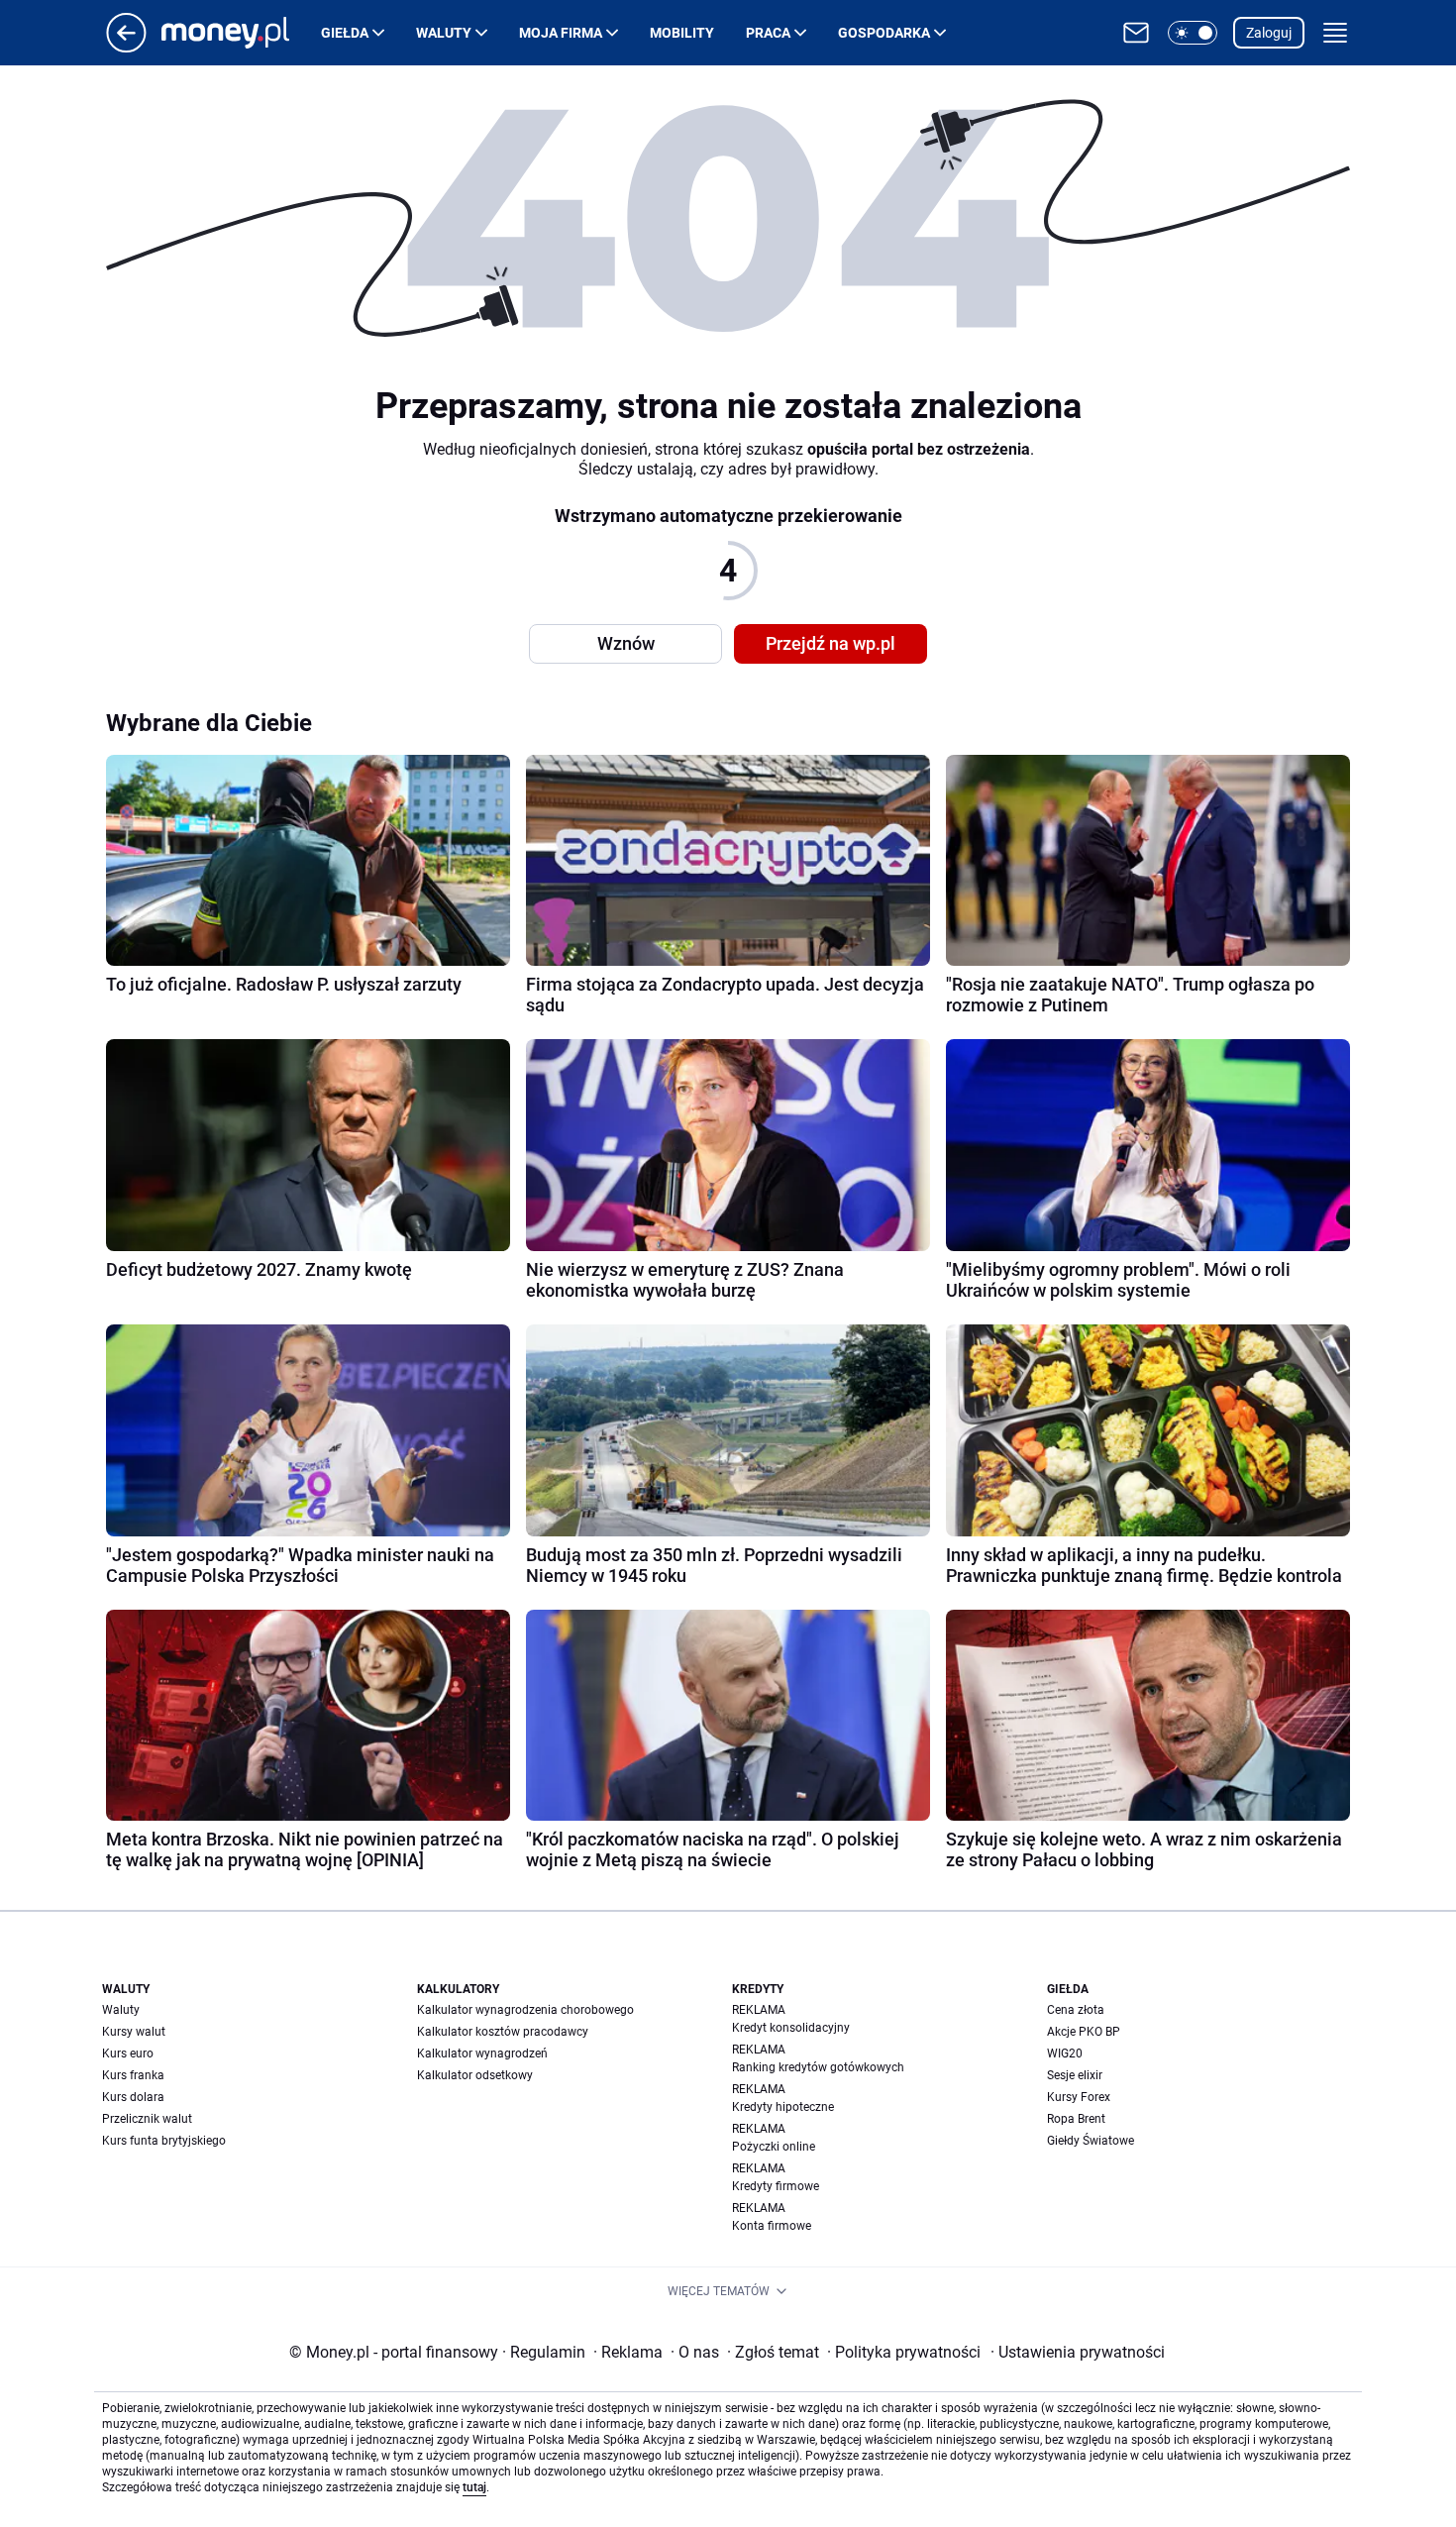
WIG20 (1065, 2053)
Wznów (626, 643)
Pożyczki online (774, 2147)
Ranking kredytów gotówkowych (818, 2067)
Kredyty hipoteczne (783, 2107)
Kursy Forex (1079, 2097)
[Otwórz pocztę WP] (1136, 33)
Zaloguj (1269, 33)
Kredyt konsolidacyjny (791, 2028)
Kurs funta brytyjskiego (164, 2141)
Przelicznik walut (147, 2119)
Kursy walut (134, 2032)
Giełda (345, 33)
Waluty (444, 33)
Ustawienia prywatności (1078, 2352)
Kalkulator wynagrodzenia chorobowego (525, 2010)
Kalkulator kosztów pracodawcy (503, 2032)
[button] (1193, 33)
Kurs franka (133, 2075)
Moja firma (561, 33)
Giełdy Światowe (1091, 2141)
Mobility (682, 33)
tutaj (474, 2487)
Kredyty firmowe (776, 2186)
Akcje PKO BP (1084, 2032)
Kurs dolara (133, 2097)
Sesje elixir (1075, 2075)
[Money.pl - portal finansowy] (241, 33)
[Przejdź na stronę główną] (126, 47)
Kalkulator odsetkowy (475, 2075)
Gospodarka (884, 33)
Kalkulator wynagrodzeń (482, 2053)
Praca (768, 33)
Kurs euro (128, 2053)
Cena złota (1076, 2010)
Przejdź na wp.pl (831, 643)
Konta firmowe (772, 2226)
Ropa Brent (1076, 2119)
